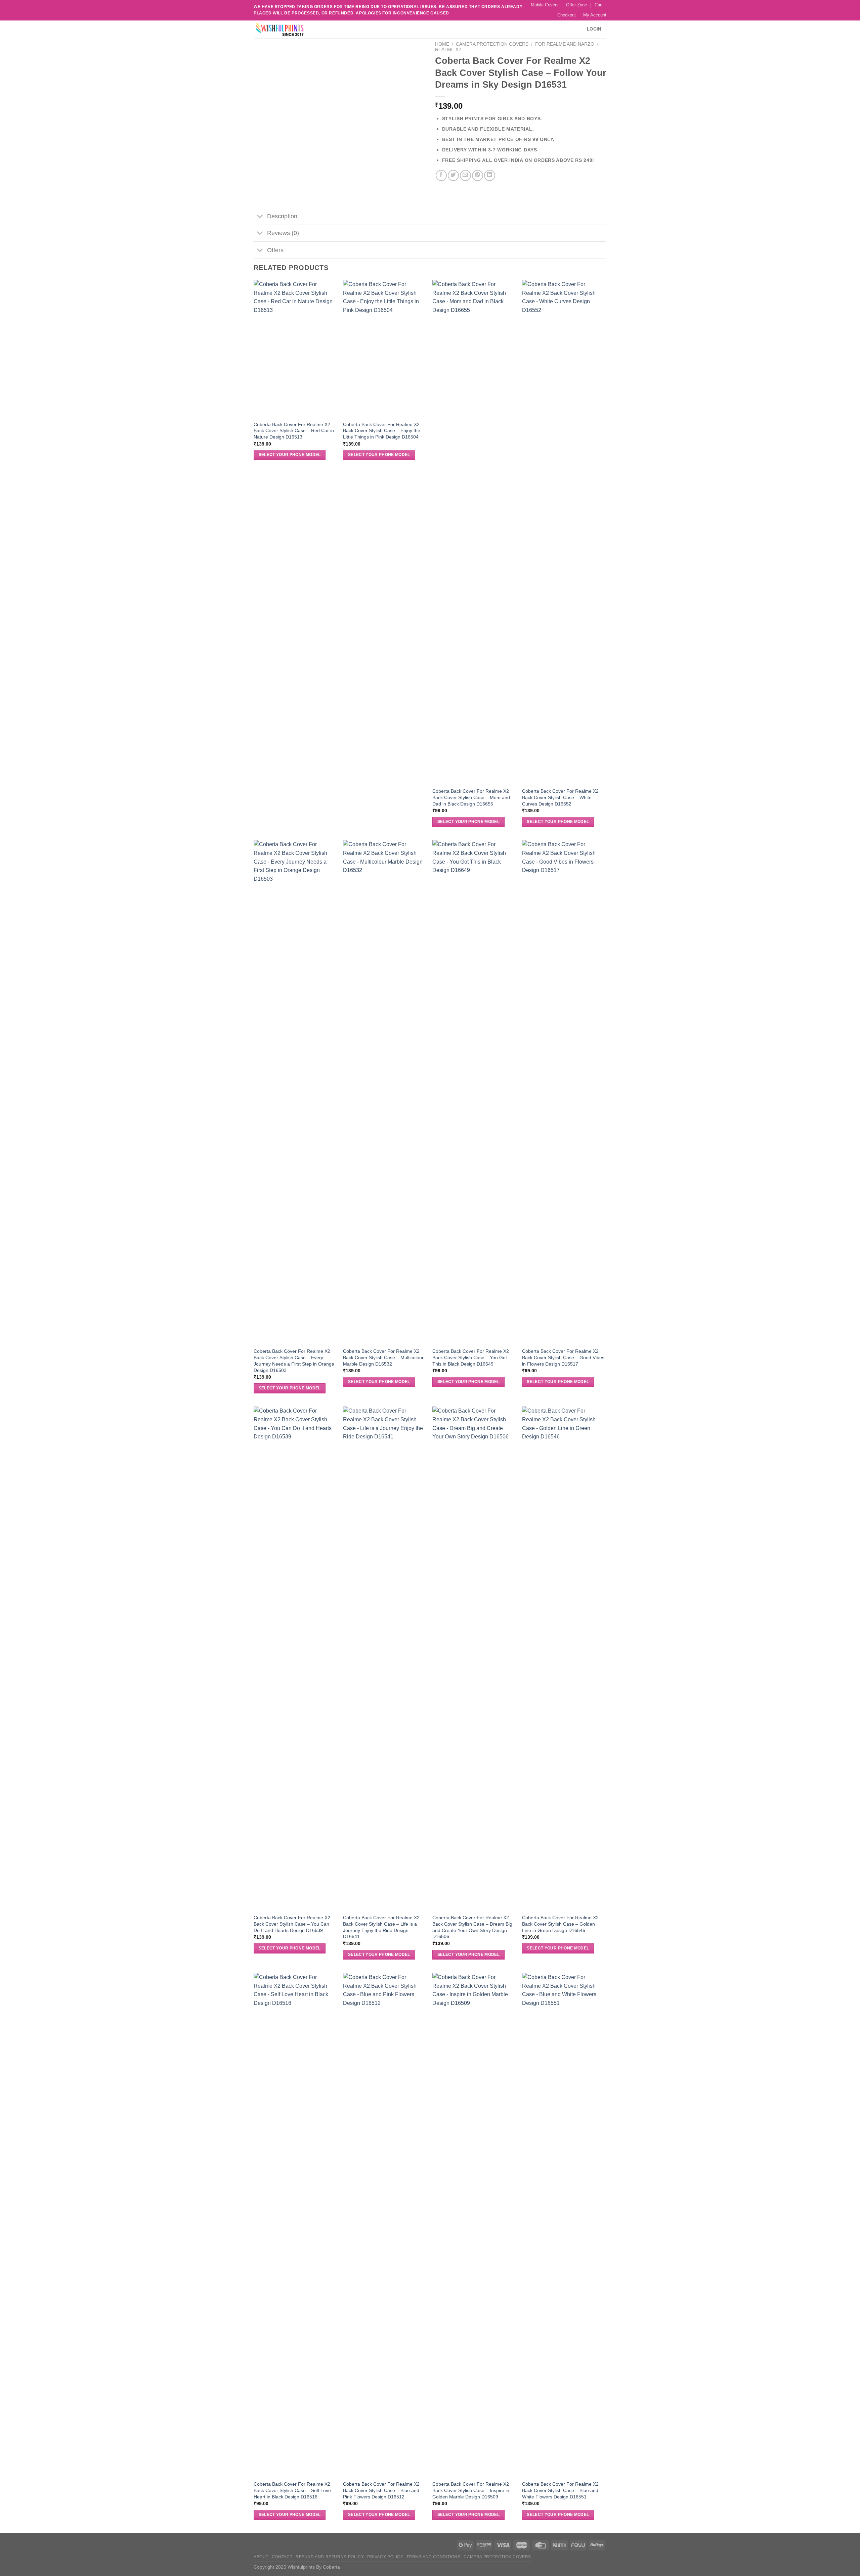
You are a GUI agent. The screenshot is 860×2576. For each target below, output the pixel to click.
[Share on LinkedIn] (490, 175)
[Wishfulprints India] (287, 29)
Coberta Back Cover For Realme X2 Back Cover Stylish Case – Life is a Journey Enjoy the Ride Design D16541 (381, 1927)
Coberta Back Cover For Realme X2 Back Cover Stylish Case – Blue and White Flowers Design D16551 (560, 2490)
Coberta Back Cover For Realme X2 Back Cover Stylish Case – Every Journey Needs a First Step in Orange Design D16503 (294, 1361)
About (261, 2557)
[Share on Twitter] (453, 175)
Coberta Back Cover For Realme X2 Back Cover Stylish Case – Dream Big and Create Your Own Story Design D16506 (472, 1927)
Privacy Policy (385, 2557)
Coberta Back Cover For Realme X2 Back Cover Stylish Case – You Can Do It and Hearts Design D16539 (292, 1924)
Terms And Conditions (433, 2557)
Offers (275, 250)
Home (442, 44)
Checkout (567, 15)
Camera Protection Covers (492, 44)
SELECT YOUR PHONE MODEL (290, 455)
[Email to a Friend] (465, 175)
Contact (282, 2557)
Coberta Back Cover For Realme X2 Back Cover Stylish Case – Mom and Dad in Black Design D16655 (471, 797)
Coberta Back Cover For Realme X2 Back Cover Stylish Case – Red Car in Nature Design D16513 (294, 431)
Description (282, 216)
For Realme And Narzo (565, 44)
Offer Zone (576, 5)
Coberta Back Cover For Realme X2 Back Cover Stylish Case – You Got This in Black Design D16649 (471, 1357)
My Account (595, 15)
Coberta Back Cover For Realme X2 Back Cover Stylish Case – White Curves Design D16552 (560, 797)
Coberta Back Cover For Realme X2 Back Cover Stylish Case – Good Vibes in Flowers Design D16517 (563, 1357)
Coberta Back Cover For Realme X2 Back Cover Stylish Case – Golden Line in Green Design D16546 (560, 1924)
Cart (599, 5)
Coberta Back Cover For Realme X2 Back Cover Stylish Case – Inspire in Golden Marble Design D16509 (471, 2490)
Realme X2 (448, 50)
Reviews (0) (283, 233)
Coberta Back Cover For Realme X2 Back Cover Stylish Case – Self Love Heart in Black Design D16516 (292, 2490)
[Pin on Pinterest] (478, 175)
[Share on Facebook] (441, 175)
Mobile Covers (545, 5)
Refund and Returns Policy (330, 2557)
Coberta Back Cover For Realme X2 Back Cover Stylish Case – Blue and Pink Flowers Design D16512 (381, 2490)
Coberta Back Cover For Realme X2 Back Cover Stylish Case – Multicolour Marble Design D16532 (383, 1357)
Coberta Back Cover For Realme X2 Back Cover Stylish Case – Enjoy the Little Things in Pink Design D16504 (382, 431)
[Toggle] (260, 217)
